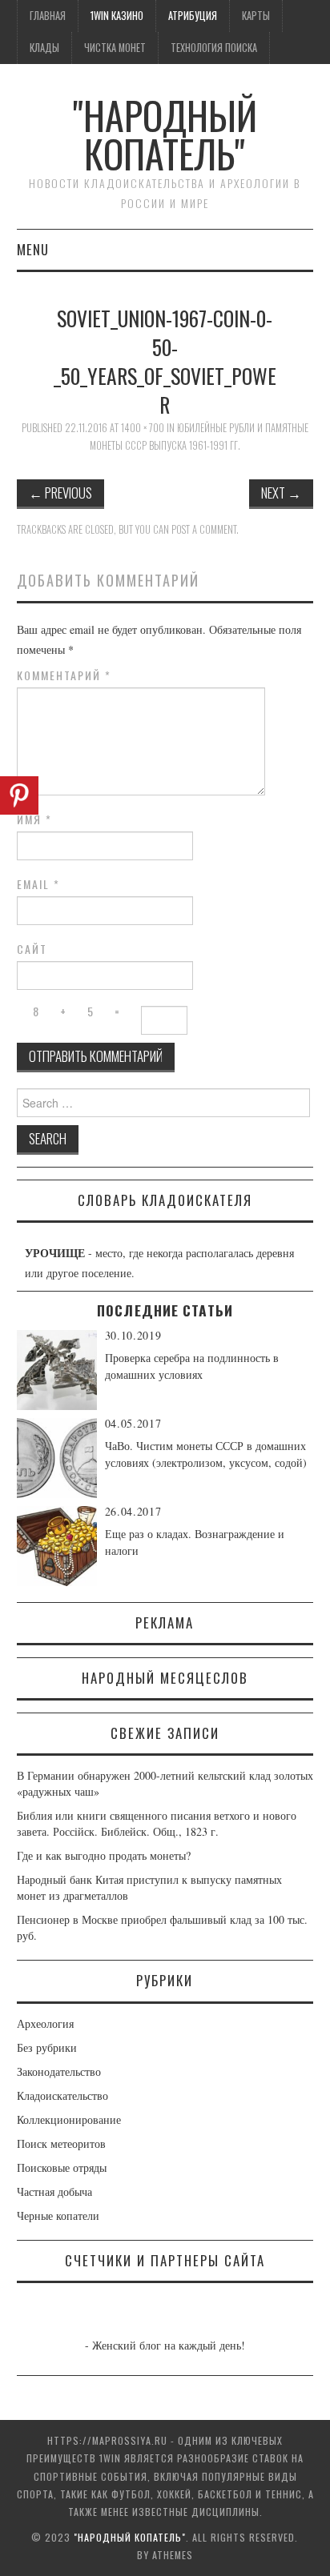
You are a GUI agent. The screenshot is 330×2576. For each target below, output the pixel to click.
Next (281, 493)
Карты (256, 16)
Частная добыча (54, 2191)
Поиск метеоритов (61, 2143)
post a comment (204, 529)
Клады (44, 48)
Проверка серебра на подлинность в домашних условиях (192, 1366)
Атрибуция (193, 16)
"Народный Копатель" (165, 134)
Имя (34, 819)
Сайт (32, 949)
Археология (45, 2023)
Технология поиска (214, 48)
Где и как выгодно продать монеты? (104, 1855)
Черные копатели (58, 2215)
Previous (60, 493)
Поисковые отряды (62, 2167)
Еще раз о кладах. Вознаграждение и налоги (195, 1542)
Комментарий (64, 675)
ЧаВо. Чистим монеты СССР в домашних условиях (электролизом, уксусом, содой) (206, 1454)
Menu (33, 249)
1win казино (117, 16)
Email (38, 884)
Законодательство (59, 2071)
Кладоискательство (62, 2095)
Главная (48, 16)
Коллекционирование (69, 2119)
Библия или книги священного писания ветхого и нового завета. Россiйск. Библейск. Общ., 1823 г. (157, 1823)
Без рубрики (47, 2047)
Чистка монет (115, 48)
